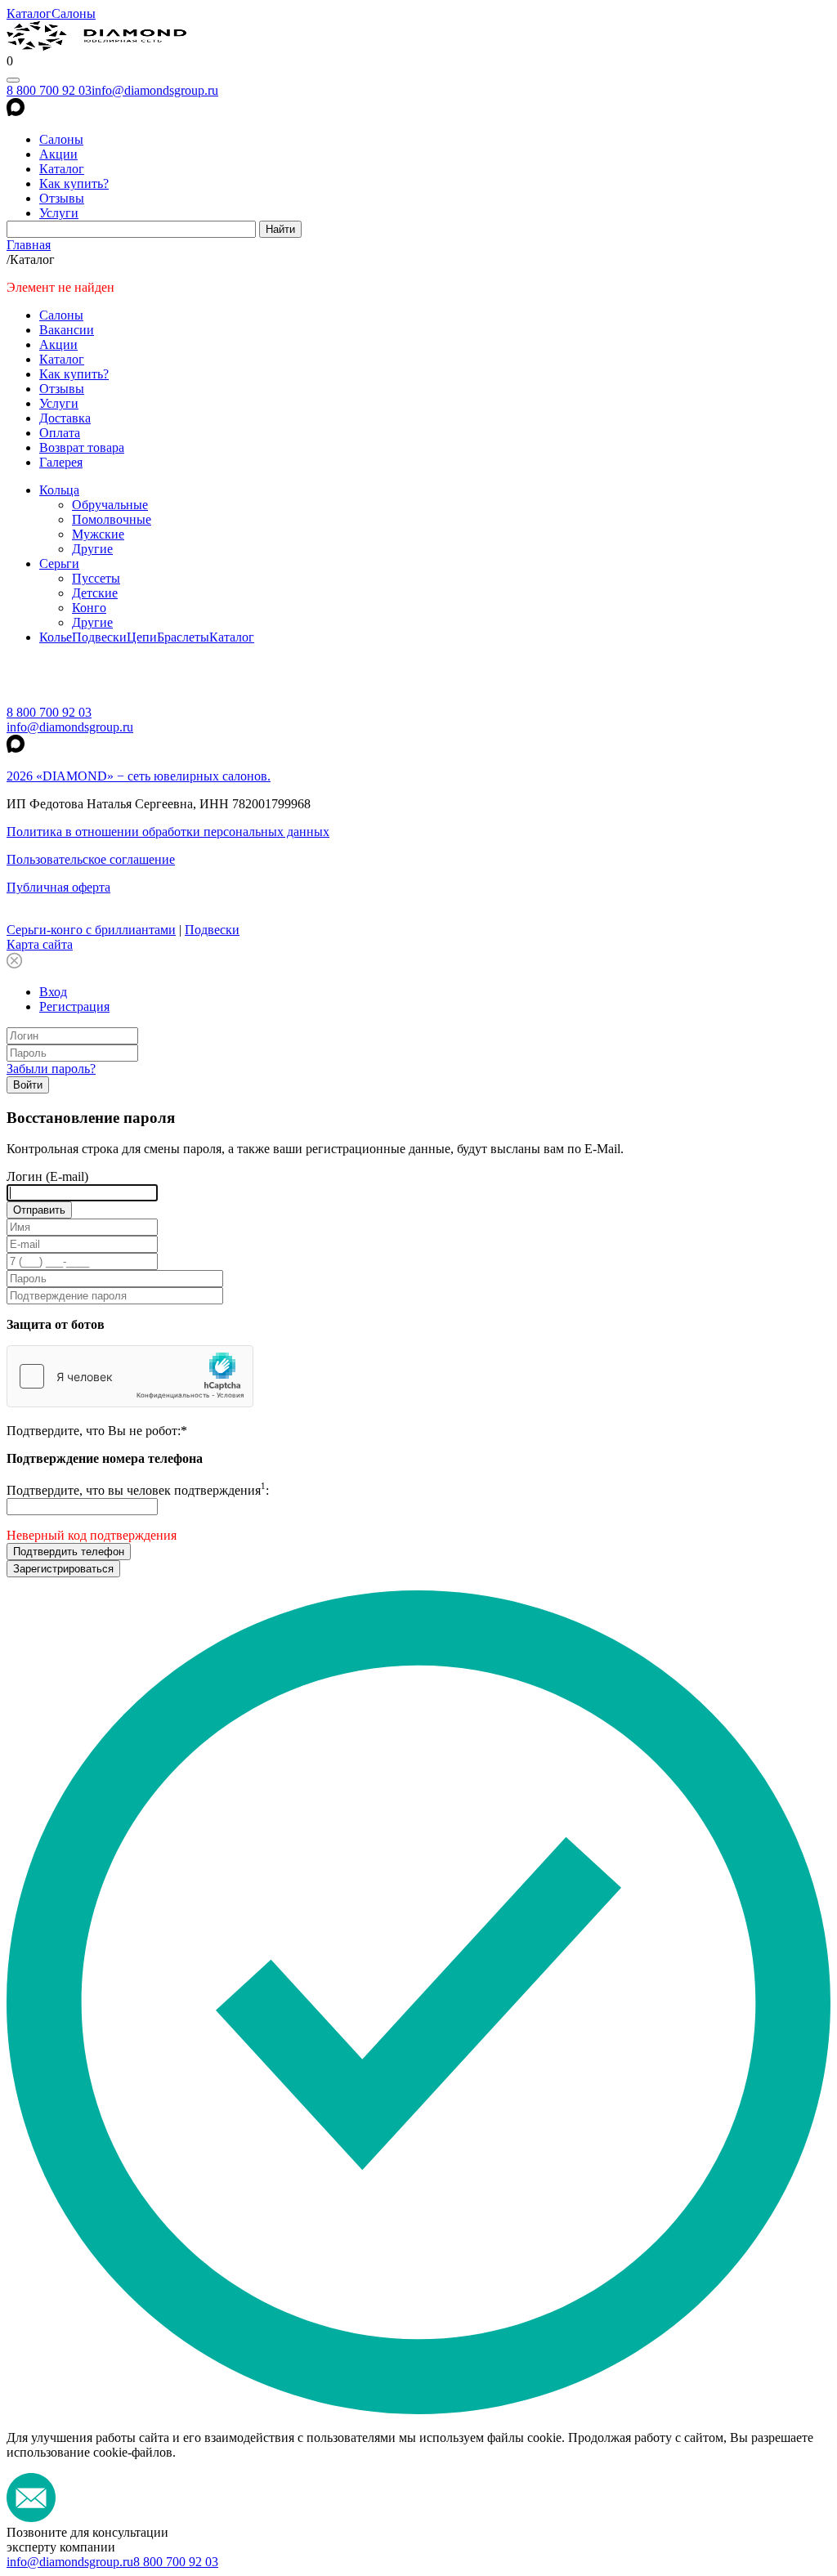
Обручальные (110, 505)
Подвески (99, 637)
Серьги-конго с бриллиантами (91, 930)
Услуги (59, 213)
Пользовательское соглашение (91, 859)
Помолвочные (112, 519)
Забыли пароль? (51, 1069)
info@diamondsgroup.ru (155, 90)
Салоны (74, 13)
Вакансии (67, 330)
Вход (53, 992)
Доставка (65, 418)
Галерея (61, 462)
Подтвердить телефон (69, 1552)
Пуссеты (96, 578)
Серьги (59, 563)
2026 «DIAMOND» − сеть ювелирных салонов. (139, 776)
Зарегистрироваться (63, 1569)
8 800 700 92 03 (49, 90)
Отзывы (62, 198)
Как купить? (74, 183)
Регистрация (74, 1006)
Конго (89, 608)
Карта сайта (40, 944)
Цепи (142, 637)
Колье (56, 637)
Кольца (59, 490)
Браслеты (183, 637)
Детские (95, 593)
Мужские (98, 534)
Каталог (29, 13)
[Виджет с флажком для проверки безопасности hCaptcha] (130, 1376)
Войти (28, 1085)
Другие (92, 549)
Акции (58, 154)
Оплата (60, 433)
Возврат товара (82, 447)
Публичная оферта (58, 887)
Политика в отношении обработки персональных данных (168, 832)
